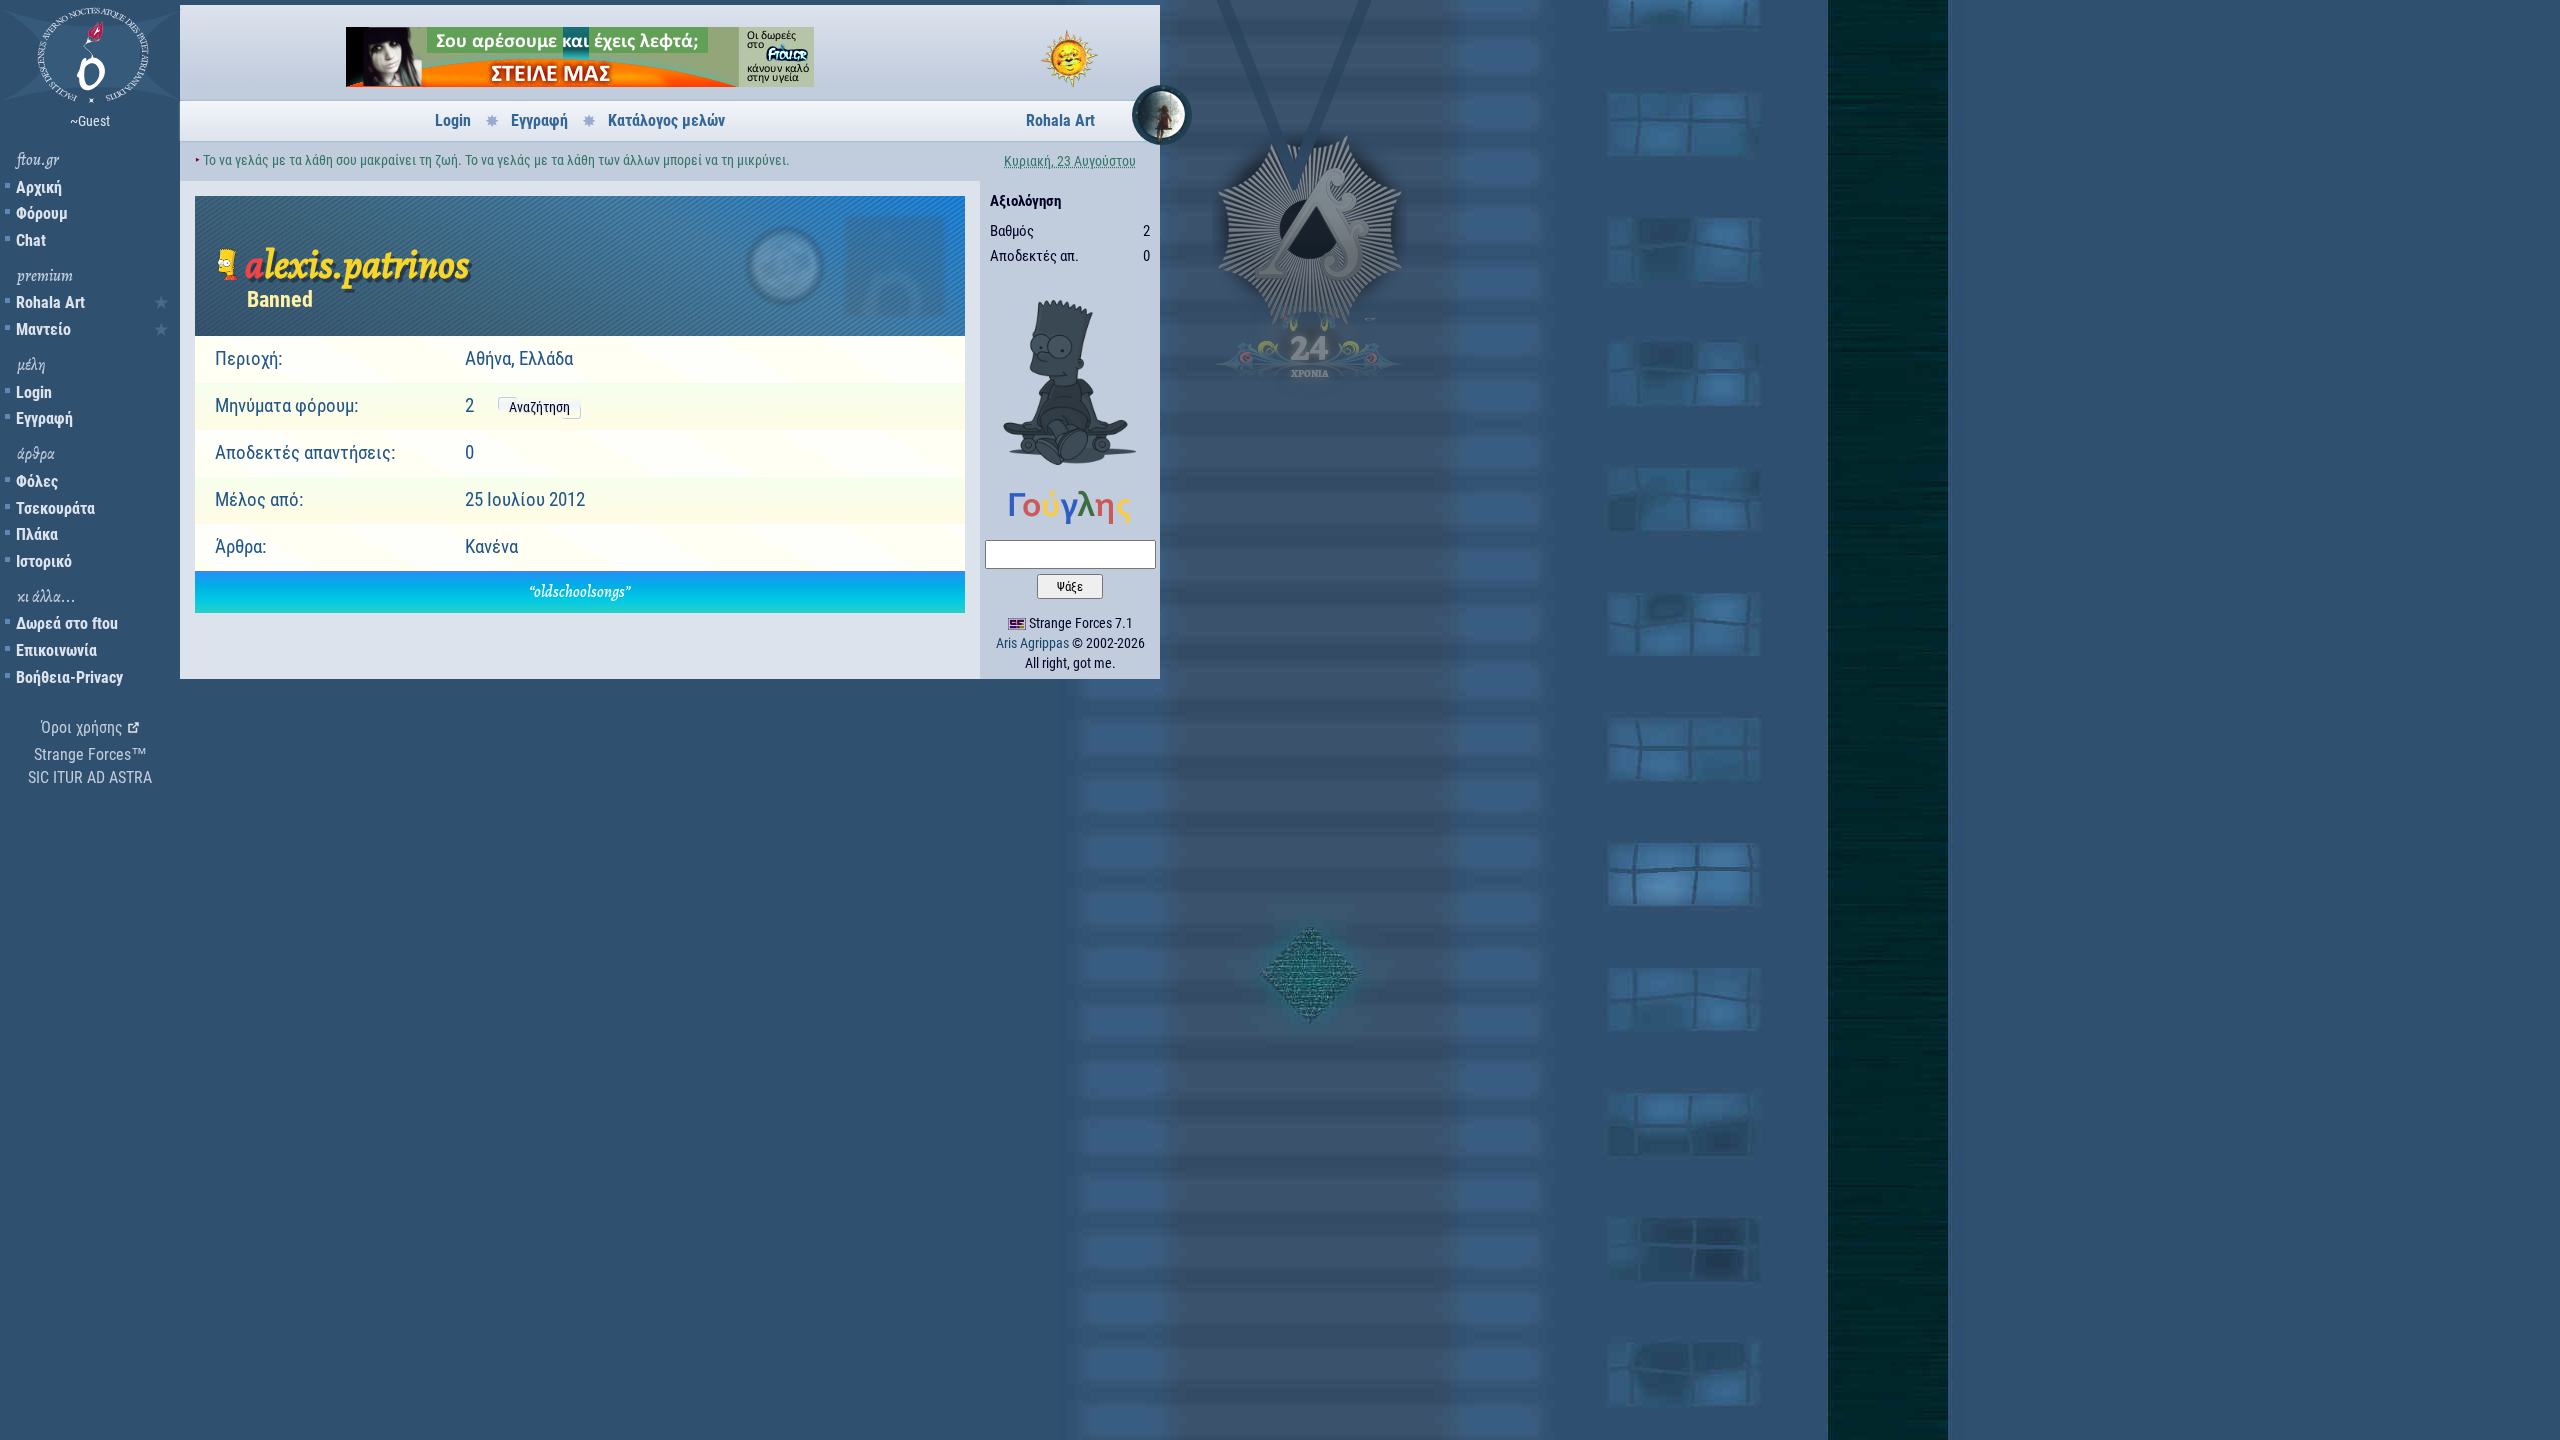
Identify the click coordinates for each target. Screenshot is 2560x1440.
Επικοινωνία (56, 650)
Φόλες (37, 481)
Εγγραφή (44, 418)
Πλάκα (37, 534)
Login (34, 392)
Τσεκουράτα (55, 508)
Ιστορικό (44, 561)
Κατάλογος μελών (666, 120)
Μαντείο (43, 329)
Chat (31, 240)
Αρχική (39, 187)
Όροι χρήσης (82, 727)
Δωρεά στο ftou (67, 623)
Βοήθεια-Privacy (69, 677)
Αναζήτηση (539, 407)
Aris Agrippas (1032, 643)
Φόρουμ (42, 213)
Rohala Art (50, 302)
